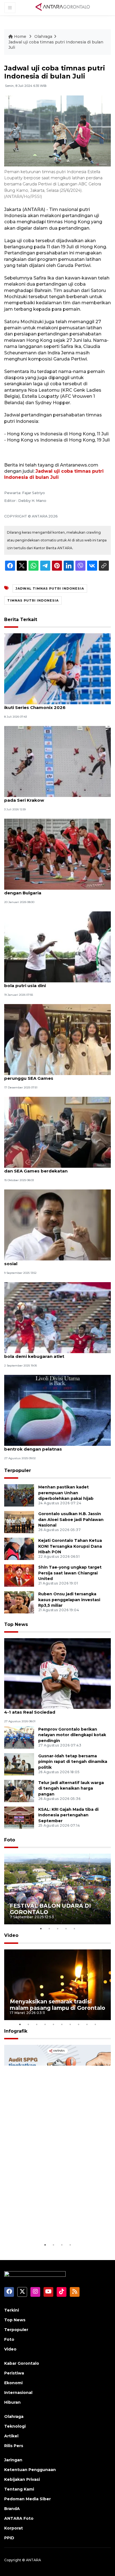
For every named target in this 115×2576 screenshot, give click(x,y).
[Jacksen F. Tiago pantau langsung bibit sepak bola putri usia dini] (57, 947)
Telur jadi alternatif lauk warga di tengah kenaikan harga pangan (71, 1789)
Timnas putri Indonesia (33, 600)
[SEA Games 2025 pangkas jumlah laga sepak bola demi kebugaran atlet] (57, 1317)
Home (20, 36)
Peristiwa (14, 2373)
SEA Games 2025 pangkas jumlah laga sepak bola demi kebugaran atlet (55, 1353)
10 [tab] (95, 2024)
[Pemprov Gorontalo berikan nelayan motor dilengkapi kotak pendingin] (19, 1737)
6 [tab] (62, 2024)
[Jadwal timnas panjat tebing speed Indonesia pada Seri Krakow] (57, 761)
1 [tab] (41, 1929)
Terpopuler (18, 1470)
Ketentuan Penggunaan (30, 2470)
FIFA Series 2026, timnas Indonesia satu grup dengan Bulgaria (55, 890)
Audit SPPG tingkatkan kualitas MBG (54, 2225)
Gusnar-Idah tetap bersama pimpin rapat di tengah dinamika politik (73, 1762)
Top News (16, 1624)
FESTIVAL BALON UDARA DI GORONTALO (50, 1909)
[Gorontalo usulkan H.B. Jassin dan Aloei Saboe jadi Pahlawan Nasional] (19, 1522)
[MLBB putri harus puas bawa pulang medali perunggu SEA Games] (57, 1039)
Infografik (16, 2031)
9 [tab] (87, 2024)
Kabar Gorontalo (22, 2363)
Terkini (12, 2310)
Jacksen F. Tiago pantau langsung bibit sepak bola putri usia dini (56, 983)
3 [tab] (57, 1929)
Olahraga (43, 36)
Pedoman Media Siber (27, 2499)
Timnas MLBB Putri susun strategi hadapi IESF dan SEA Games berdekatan (56, 1168)
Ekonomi (13, 2383)
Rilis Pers (14, 2446)
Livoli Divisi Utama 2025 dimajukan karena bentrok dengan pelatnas (52, 1446)
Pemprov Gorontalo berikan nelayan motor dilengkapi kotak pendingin (72, 1735)
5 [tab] (74, 1929)
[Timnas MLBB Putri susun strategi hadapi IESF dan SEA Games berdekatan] (57, 1132)
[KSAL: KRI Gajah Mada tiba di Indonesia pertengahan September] (19, 1817)
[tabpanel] (57, 1889)
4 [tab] (66, 1929)
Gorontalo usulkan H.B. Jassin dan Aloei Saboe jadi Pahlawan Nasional (71, 1520)
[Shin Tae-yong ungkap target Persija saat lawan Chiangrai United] (19, 1575)
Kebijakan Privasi (22, 2479)
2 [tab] (49, 1929)
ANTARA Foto (19, 2518)
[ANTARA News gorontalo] (63, 7)
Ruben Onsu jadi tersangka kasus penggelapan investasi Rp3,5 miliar (69, 1600)
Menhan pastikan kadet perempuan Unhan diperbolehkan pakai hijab (66, 1493)
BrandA (12, 2509)
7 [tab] (70, 2024)
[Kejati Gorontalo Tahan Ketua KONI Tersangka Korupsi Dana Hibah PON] (19, 1548)
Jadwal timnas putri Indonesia (50, 588)
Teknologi (15, 2426)
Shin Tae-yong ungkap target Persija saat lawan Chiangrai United (70, 1573)
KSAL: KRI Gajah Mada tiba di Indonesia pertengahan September (68, 1815)
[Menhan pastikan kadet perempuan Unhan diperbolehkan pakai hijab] (19, 1495)
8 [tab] (78, 2024)
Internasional (18, 2393)
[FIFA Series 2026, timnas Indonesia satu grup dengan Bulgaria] (57, 854)
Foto (10, 1840)
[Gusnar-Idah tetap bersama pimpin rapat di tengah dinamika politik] (19, 1764)
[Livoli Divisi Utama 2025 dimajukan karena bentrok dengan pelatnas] (57, 1410)
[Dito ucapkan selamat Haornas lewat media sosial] (57, 1225)
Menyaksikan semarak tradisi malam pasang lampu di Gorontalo (57, 2005)
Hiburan (12, 2402)
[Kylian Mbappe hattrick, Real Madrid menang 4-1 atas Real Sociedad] (57, 1673)
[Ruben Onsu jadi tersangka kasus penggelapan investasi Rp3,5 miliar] (19, 1602)
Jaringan (13, 2460)
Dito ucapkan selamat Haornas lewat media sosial (54, 1261)
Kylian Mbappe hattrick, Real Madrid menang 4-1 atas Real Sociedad (55, 1709)
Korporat (14, 2528)
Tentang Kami (19, 2489)
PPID (9, 2538)
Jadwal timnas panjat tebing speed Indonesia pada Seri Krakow (56, 797)
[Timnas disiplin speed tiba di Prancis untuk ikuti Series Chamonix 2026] (57, 668)
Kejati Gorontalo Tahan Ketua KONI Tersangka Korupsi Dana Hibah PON (70, 1546)
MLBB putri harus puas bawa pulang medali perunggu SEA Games (53, 1075)
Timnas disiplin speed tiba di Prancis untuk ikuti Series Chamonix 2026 (52, 705)
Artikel (11, 2436)
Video (11, 1935)
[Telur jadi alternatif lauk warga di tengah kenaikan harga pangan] (19, 1791)
